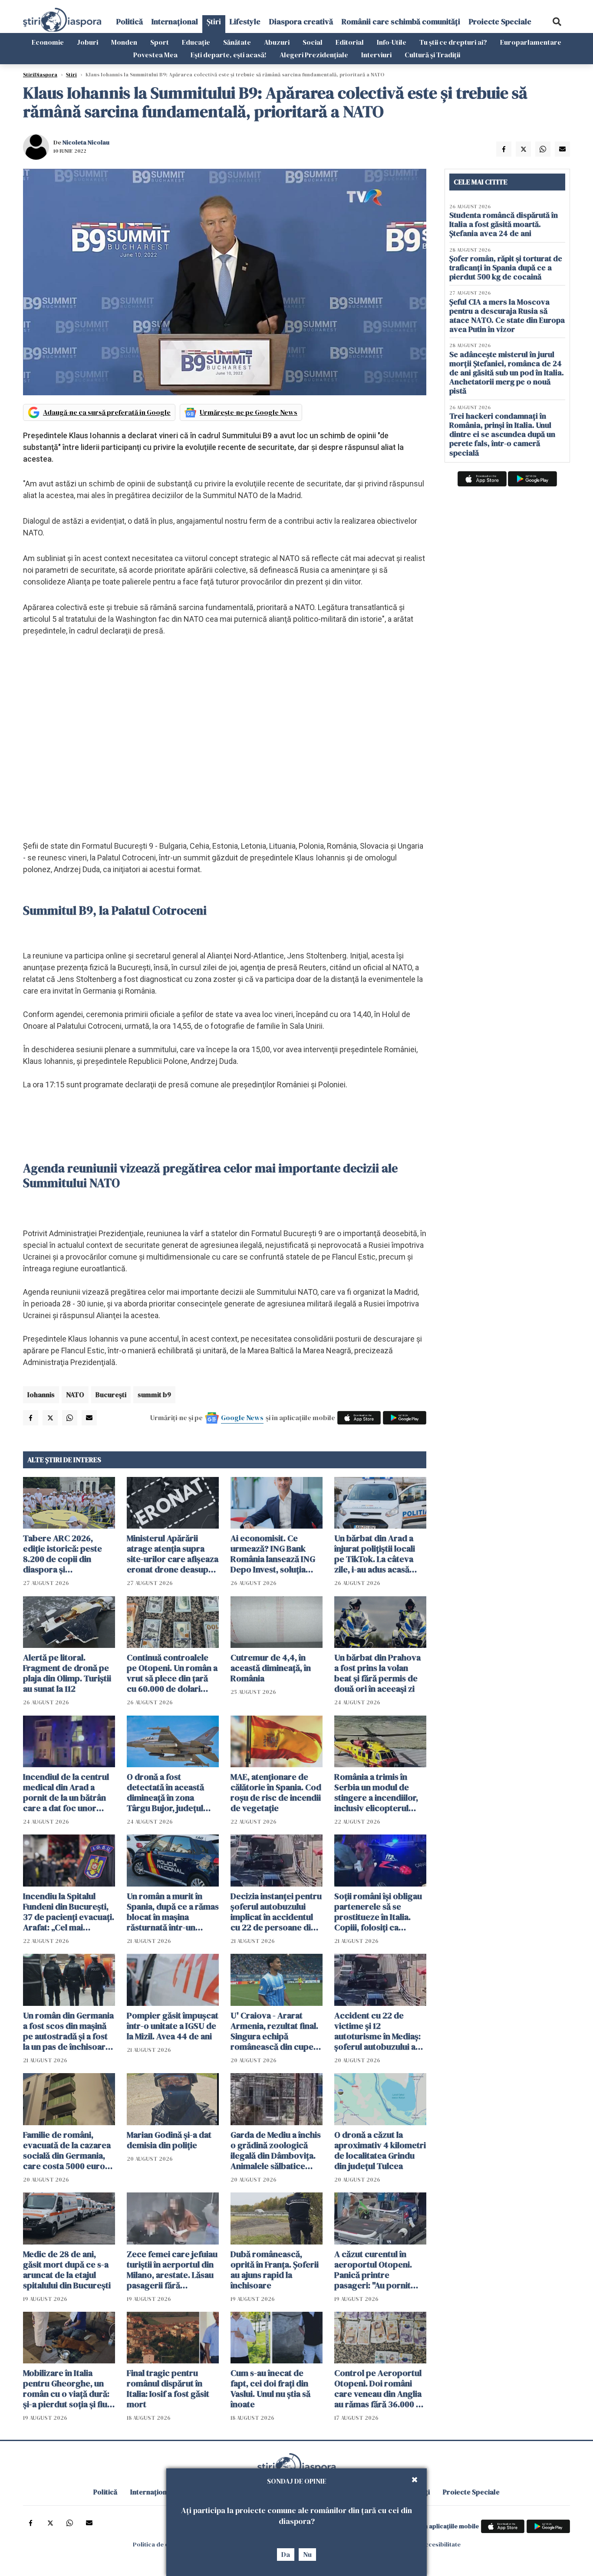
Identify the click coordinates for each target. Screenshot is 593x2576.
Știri (214, 21)
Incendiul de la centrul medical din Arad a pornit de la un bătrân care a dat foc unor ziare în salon (66, 1792)
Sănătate (237, 42)
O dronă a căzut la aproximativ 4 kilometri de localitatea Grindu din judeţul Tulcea (380, 2150)
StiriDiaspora (40, 75)
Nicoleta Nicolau (86, 142)
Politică (130, 21)
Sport (160, 42)
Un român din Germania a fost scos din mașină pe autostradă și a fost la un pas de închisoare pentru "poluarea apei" (68, 2031)
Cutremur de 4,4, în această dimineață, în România (271, 1668)
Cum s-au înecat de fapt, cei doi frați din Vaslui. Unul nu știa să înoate (270, 2389)
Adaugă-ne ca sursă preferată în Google (107, 412)
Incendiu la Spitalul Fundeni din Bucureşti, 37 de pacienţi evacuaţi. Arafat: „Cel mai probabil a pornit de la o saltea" (69, 1912)
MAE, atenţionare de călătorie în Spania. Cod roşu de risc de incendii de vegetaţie (276, 1792)
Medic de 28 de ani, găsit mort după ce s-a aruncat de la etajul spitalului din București (67, 2270)
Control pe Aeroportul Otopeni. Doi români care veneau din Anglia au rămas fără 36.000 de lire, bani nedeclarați (380, 2389)
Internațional (175, 21)
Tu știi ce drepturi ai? (453, 42)
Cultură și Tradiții (432, 55)
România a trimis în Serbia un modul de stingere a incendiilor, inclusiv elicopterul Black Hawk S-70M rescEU (376, 1792)
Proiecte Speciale (500, 21)
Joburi (87, 42)
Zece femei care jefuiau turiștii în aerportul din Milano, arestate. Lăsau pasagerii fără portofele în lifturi (172, 2270)
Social (313, 42)
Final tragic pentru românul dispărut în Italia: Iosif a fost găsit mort (168, 2389)
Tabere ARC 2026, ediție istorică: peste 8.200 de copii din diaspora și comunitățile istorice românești (63, 1554)
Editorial (350, 42)
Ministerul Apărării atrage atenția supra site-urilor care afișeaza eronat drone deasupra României (173, 1554)
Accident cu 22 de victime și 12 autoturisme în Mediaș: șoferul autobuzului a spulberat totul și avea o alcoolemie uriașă (380, 2031)
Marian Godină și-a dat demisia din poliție (169, 2140)
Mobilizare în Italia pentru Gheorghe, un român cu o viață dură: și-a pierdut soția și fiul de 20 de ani (66, 2389)
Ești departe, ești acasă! (229, 55)
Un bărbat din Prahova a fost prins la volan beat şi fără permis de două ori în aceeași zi (377, 1673)
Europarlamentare (531, 42)
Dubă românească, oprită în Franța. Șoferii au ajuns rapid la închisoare (275, 2270)
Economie (48, 42)
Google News (242, 1418)
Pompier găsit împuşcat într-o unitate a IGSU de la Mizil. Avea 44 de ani (173, 2026)
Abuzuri (277, 42)
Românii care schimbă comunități (401, 21)
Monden (124, 42)
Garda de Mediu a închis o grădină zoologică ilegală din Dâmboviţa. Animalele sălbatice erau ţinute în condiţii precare (276, 2150)
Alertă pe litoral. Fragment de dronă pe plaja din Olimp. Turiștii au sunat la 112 (67, 1673)
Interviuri (376, 55)
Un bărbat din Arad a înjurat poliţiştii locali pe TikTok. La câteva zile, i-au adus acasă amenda (375, 1554)
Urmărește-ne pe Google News (249, 412)
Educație (196, 42)
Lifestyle (245, 21)
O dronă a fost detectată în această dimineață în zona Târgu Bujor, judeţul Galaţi (165, 1792)
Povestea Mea (155, 55)
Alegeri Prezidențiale (314, 55)
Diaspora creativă (301, 21)
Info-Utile (392, 42)
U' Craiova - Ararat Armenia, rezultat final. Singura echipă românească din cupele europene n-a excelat (275, 2031)
